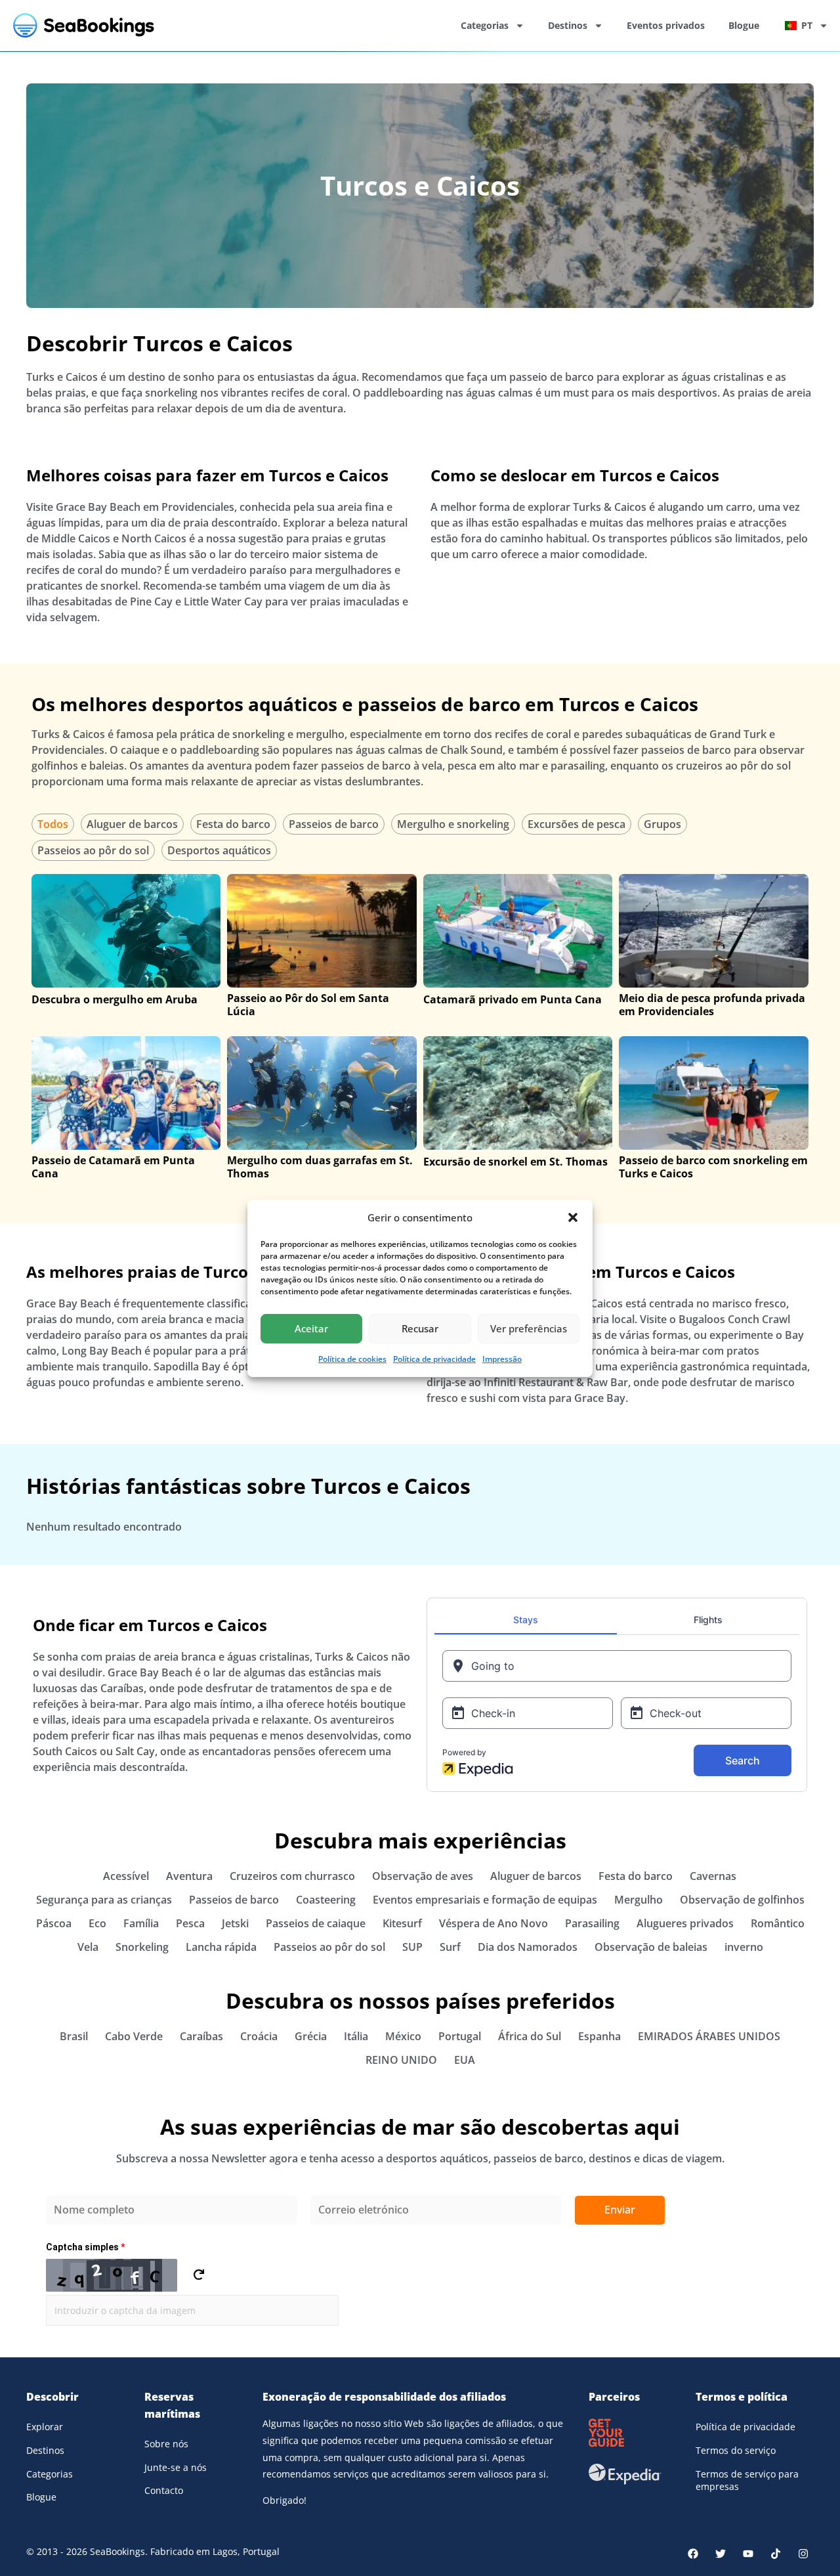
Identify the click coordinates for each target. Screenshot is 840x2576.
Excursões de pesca (577, 824)
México (403, 2036)
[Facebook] (693, 2554)
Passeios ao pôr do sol (93, 850)
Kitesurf (402, 1923)
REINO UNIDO (401, 2060)
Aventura (189, 1876)
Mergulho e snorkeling (453, 824)
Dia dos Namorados (528, 1947)
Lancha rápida (221, 1947)
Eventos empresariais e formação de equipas (485, 1900)
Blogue (744, 25)
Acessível (126, 1876)
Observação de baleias (651, 1947)
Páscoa (54, 1923)
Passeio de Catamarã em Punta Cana (113, 1167)
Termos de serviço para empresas (747, 2480)
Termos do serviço (736, 2450)
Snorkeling (142, 1947)
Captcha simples (85, 2247)
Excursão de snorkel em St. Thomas (515, 1162)
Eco (97, 1923)
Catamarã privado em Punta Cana (513, 999)
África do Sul (530, 2036)
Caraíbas (201, 2036)
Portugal (460, 2036)
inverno (744, 1947)
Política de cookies (352, 1359)
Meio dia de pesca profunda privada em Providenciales (712, 1005)
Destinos (568, 25)
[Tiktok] (776, 2554)
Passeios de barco (334, 824)
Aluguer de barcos (132, 824)
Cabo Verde (134, 2036)
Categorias (485, 25)
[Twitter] (721, 2554)
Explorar (45, 2427)
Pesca (190, 1923)
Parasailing (592, 1923)
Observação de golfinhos (742, 1900)
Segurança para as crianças (104, 1900)
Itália (356, 2036)
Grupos (662, 824)
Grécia (311, 2036)
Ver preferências (529, 1328)
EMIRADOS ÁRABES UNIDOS (709, 2036)
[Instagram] (803, 2554)
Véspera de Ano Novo (493, 1923)
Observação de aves (423, 1876)
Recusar (420, 1328)
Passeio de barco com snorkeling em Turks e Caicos (713, 1167)
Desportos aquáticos (219, 850)
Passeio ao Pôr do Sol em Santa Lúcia (308, 1005)
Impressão (502, 1359)
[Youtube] (748, 2554)
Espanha (599, 2036)
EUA (465, 2060)
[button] (573, 1217)
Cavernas (713, 1876)
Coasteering (326, 1900)
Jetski (235, 1923)
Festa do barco (233, 824)
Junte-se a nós (176, 2467)
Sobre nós (166, 2444)
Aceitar (311, 1328)
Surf (450, 1947)
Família (141, 1923)
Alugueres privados (685, 1923)
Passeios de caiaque (316, 1923)
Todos (53, 824)
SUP (412, 1947)
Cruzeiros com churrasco (292, 1876)
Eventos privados (666, 25)
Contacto (164, 2490)
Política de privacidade (434, 1359)
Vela (88, 1947)
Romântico (778, 1923)
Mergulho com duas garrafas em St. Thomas (320, 1167)
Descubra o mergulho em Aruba (115, 999)
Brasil (74, 2036)
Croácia (259, 2036)
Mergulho (639, 1900)
